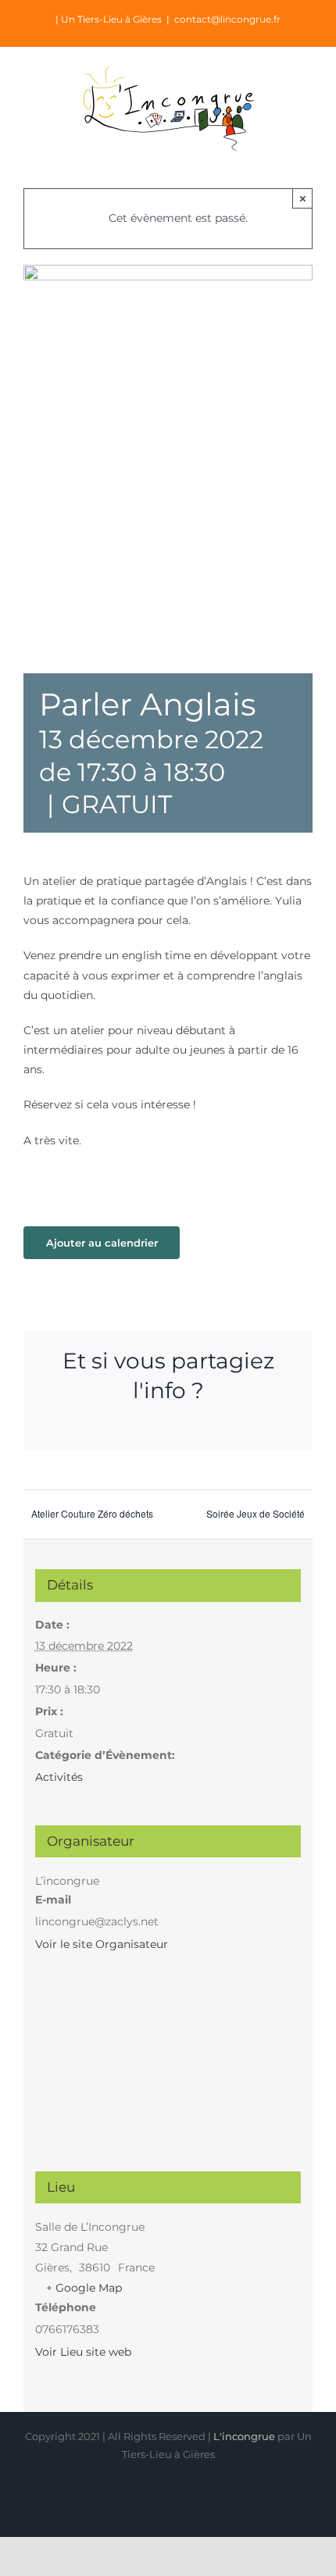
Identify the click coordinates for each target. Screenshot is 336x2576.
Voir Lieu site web (83, 2352)
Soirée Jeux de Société (256, 1513)
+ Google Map (84, 2288)
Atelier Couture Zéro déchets (92, 1513)
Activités (59, 1777)
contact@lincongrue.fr (227, 19)
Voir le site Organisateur (102, 1944)
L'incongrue (244, 2436)
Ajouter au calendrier (102, 1243)
